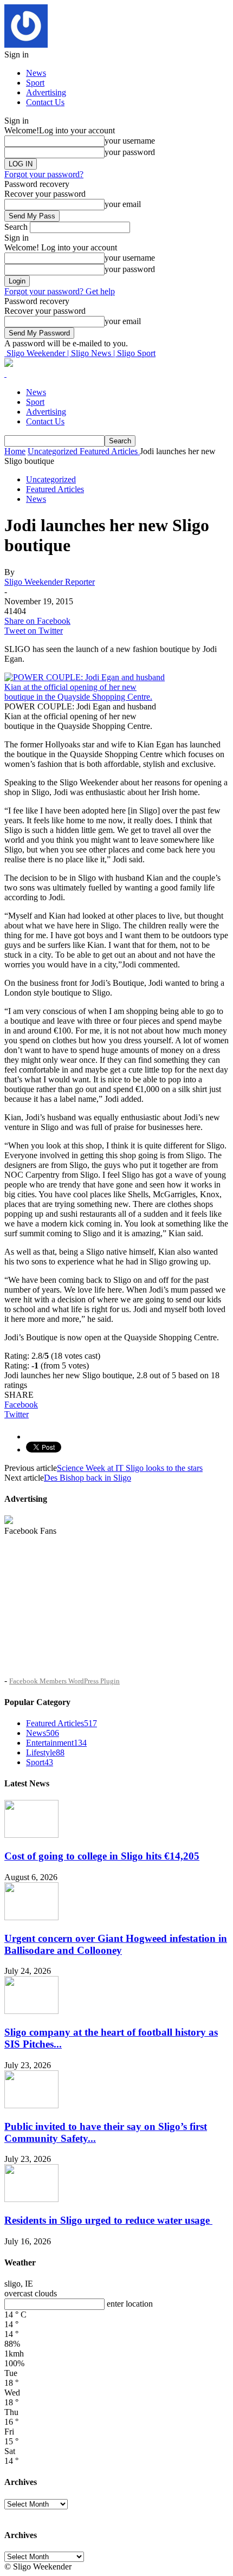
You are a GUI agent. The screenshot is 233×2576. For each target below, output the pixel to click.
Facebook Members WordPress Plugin (64, 1681)
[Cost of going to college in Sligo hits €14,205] (31, 1835)
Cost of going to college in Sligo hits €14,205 (102, 1856)
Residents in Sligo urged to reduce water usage (108, 2220)
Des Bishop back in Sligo (88, 1478)
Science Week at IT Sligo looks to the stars (130, 1468)
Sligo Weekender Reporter (50, 582)
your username (130, 141)
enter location (130, 2304)
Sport (35, 83)
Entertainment (56, 1743)
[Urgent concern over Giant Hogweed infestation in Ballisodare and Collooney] (31, 1917)
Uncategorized (51, 479)
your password (130, 152)
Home (15, 451)
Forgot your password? (44, 174)
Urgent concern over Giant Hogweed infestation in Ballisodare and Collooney (116, 1944)
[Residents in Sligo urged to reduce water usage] (31, 2199)
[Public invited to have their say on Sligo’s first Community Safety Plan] (31, 2105)
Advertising (46, 92)
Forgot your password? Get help (60, 291)
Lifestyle (45, 1752)
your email (123, 204)
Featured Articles (55, 489)
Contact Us (45, 102)
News (36, 73)
